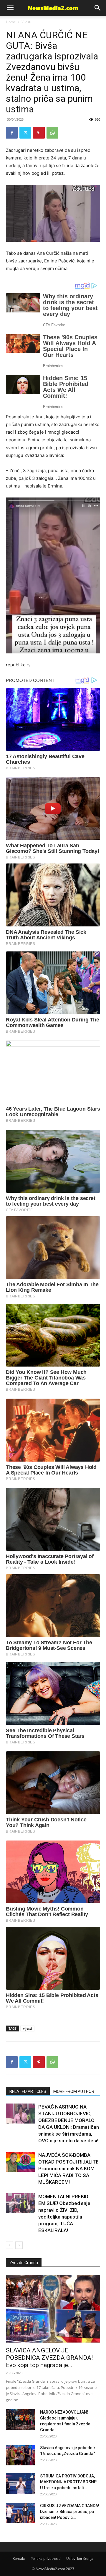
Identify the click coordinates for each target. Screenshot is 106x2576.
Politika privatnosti (46, 2558)
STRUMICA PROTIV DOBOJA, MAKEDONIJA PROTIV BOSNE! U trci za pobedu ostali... (69, 2482)
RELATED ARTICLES (28, 2091)
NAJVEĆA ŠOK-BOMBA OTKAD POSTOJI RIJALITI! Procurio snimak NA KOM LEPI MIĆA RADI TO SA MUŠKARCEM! (68, 2169)
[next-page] (19, 2245)
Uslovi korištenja (80, 2558)
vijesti (27, 2028)
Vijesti (26, 22)
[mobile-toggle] (10, 8)
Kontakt (19, 2558)
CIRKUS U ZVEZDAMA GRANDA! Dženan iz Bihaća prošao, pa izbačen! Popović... (70, 2512)
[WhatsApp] (52, 133)
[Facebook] (12, 133)
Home (11, 22)
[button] (98, 8)
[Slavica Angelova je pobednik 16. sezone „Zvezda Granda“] (21, 2455)
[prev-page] (10, 2245)
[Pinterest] (39, 133)
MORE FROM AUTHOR (74, 2091)
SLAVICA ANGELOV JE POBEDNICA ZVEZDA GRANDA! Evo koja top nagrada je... (49, 2358)
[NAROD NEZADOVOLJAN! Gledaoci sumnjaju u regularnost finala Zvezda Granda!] (21, 2419)
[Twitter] (25, 133)
